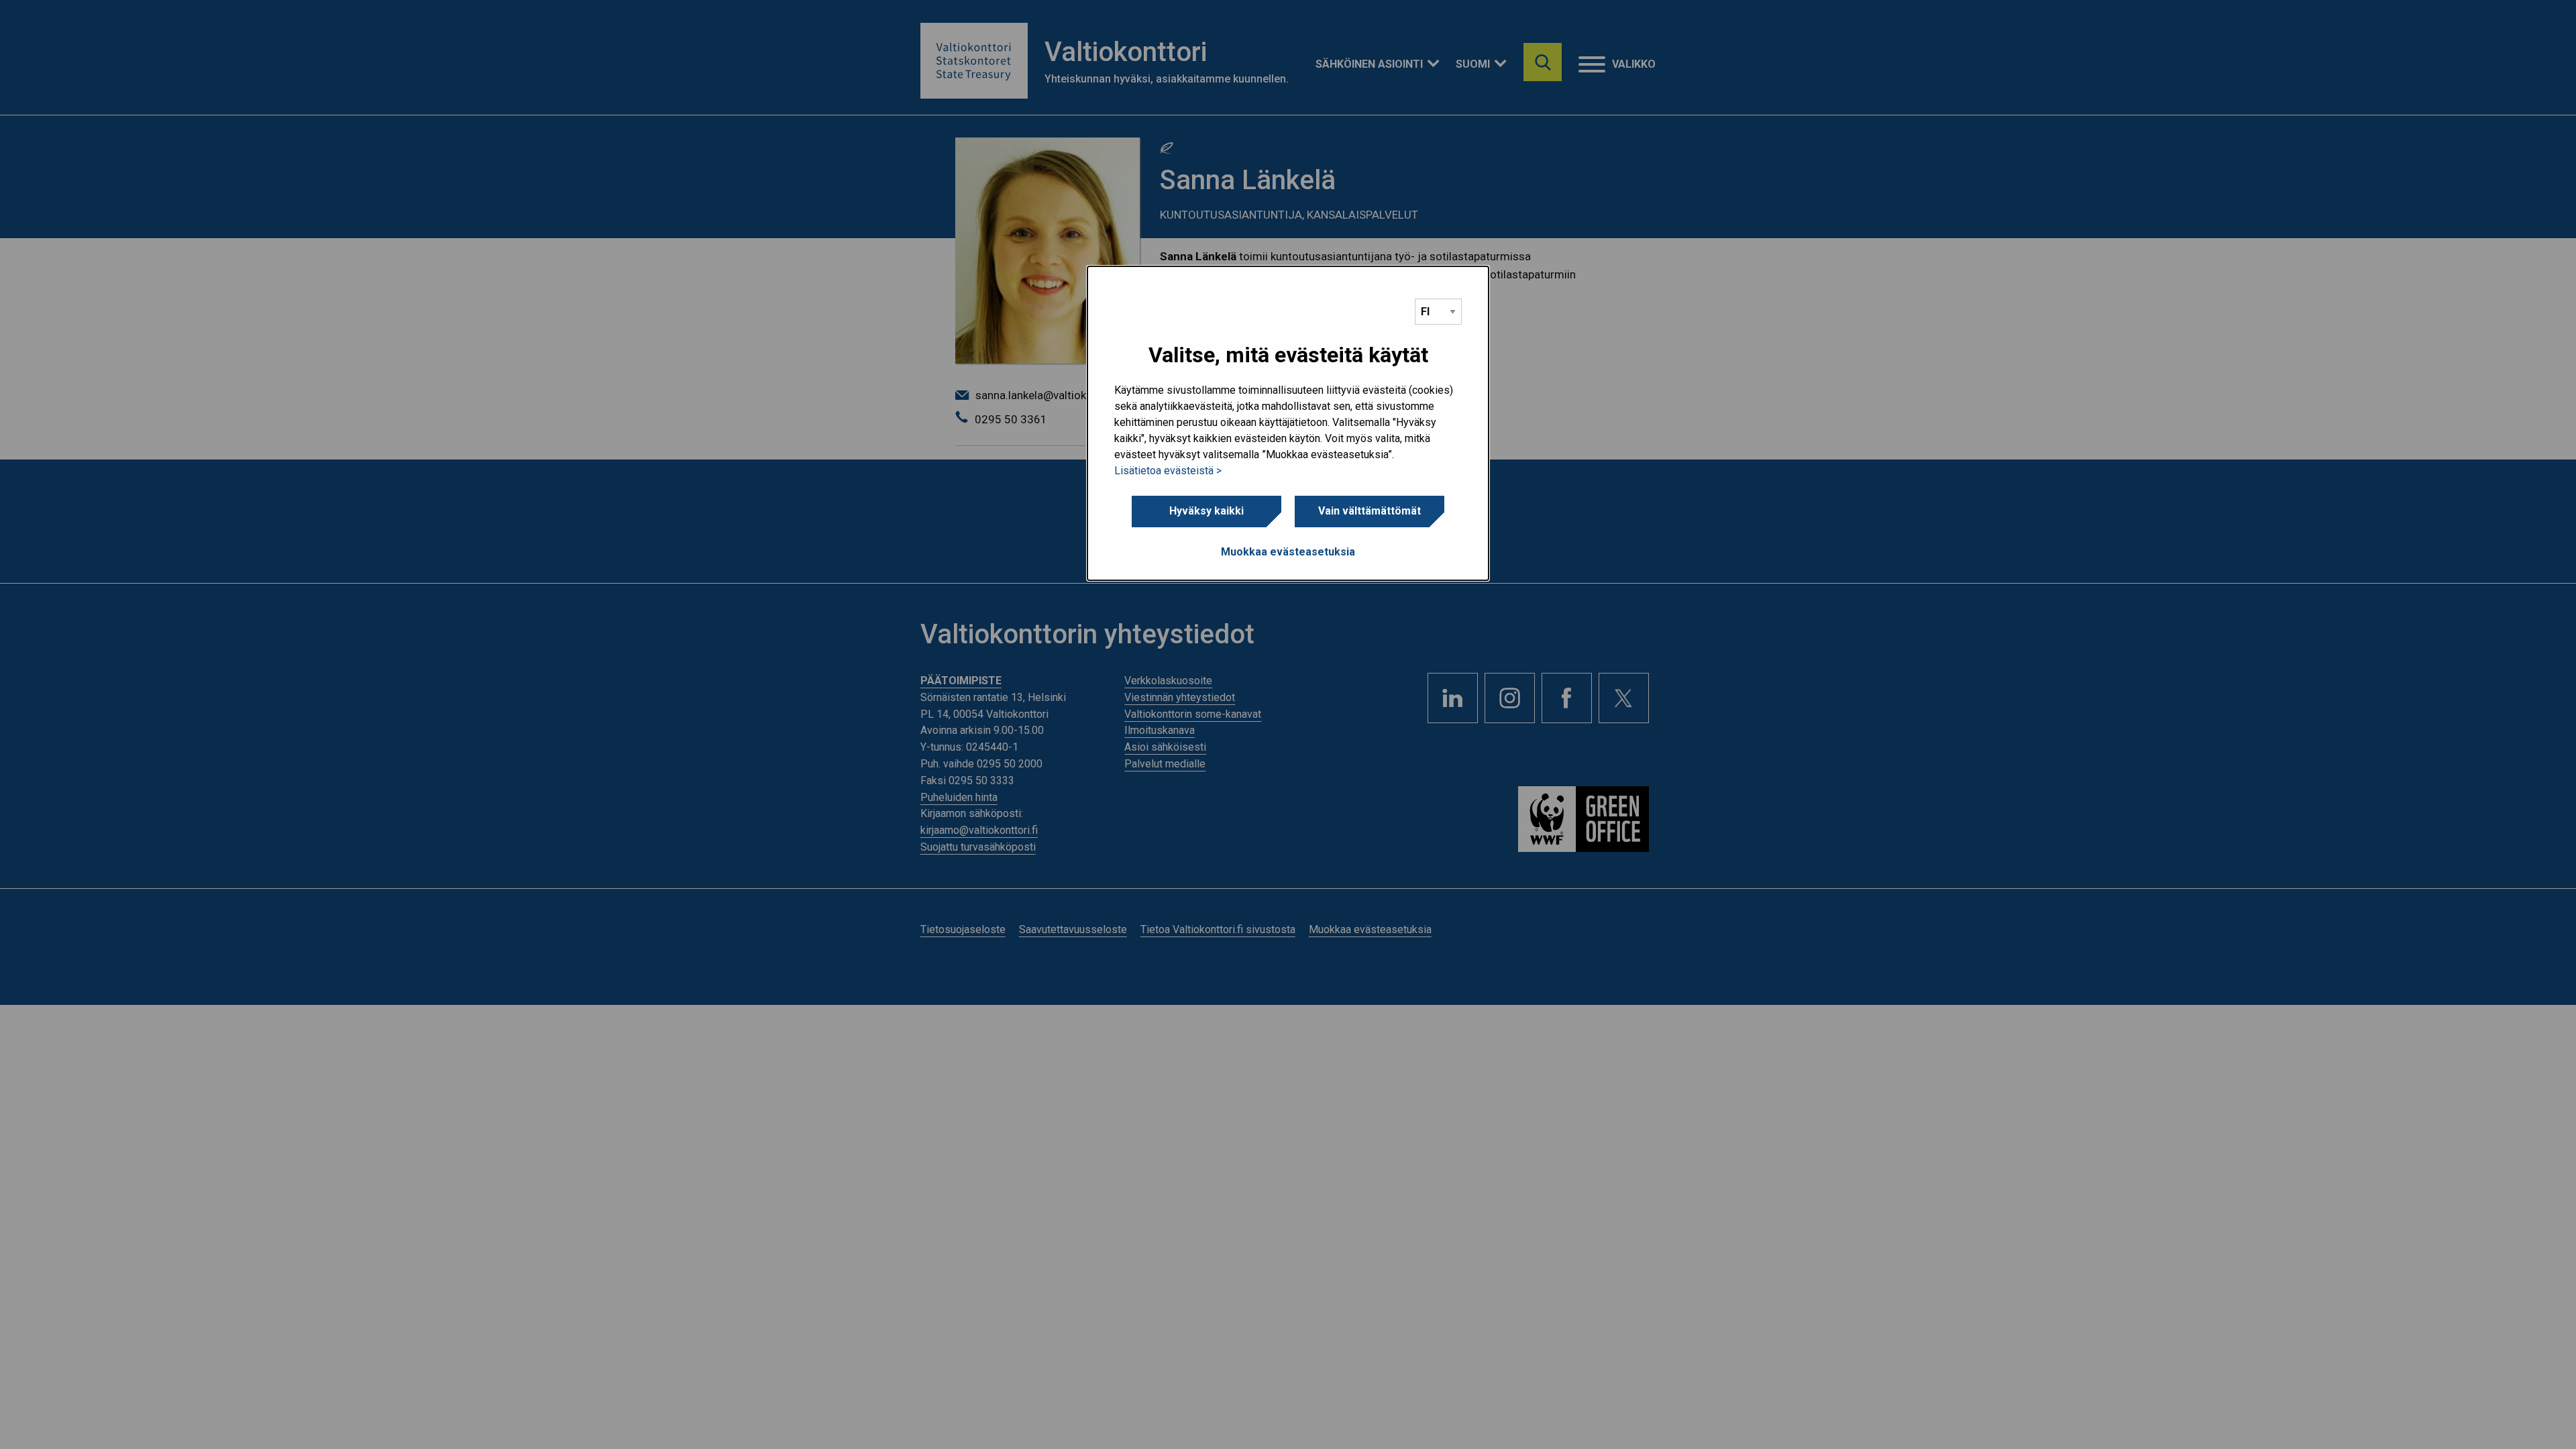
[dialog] (1288, 423)
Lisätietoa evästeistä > (1168, 471)
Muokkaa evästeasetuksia (1288, 552)
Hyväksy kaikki (1206, 511)
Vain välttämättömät (1370, 511)
